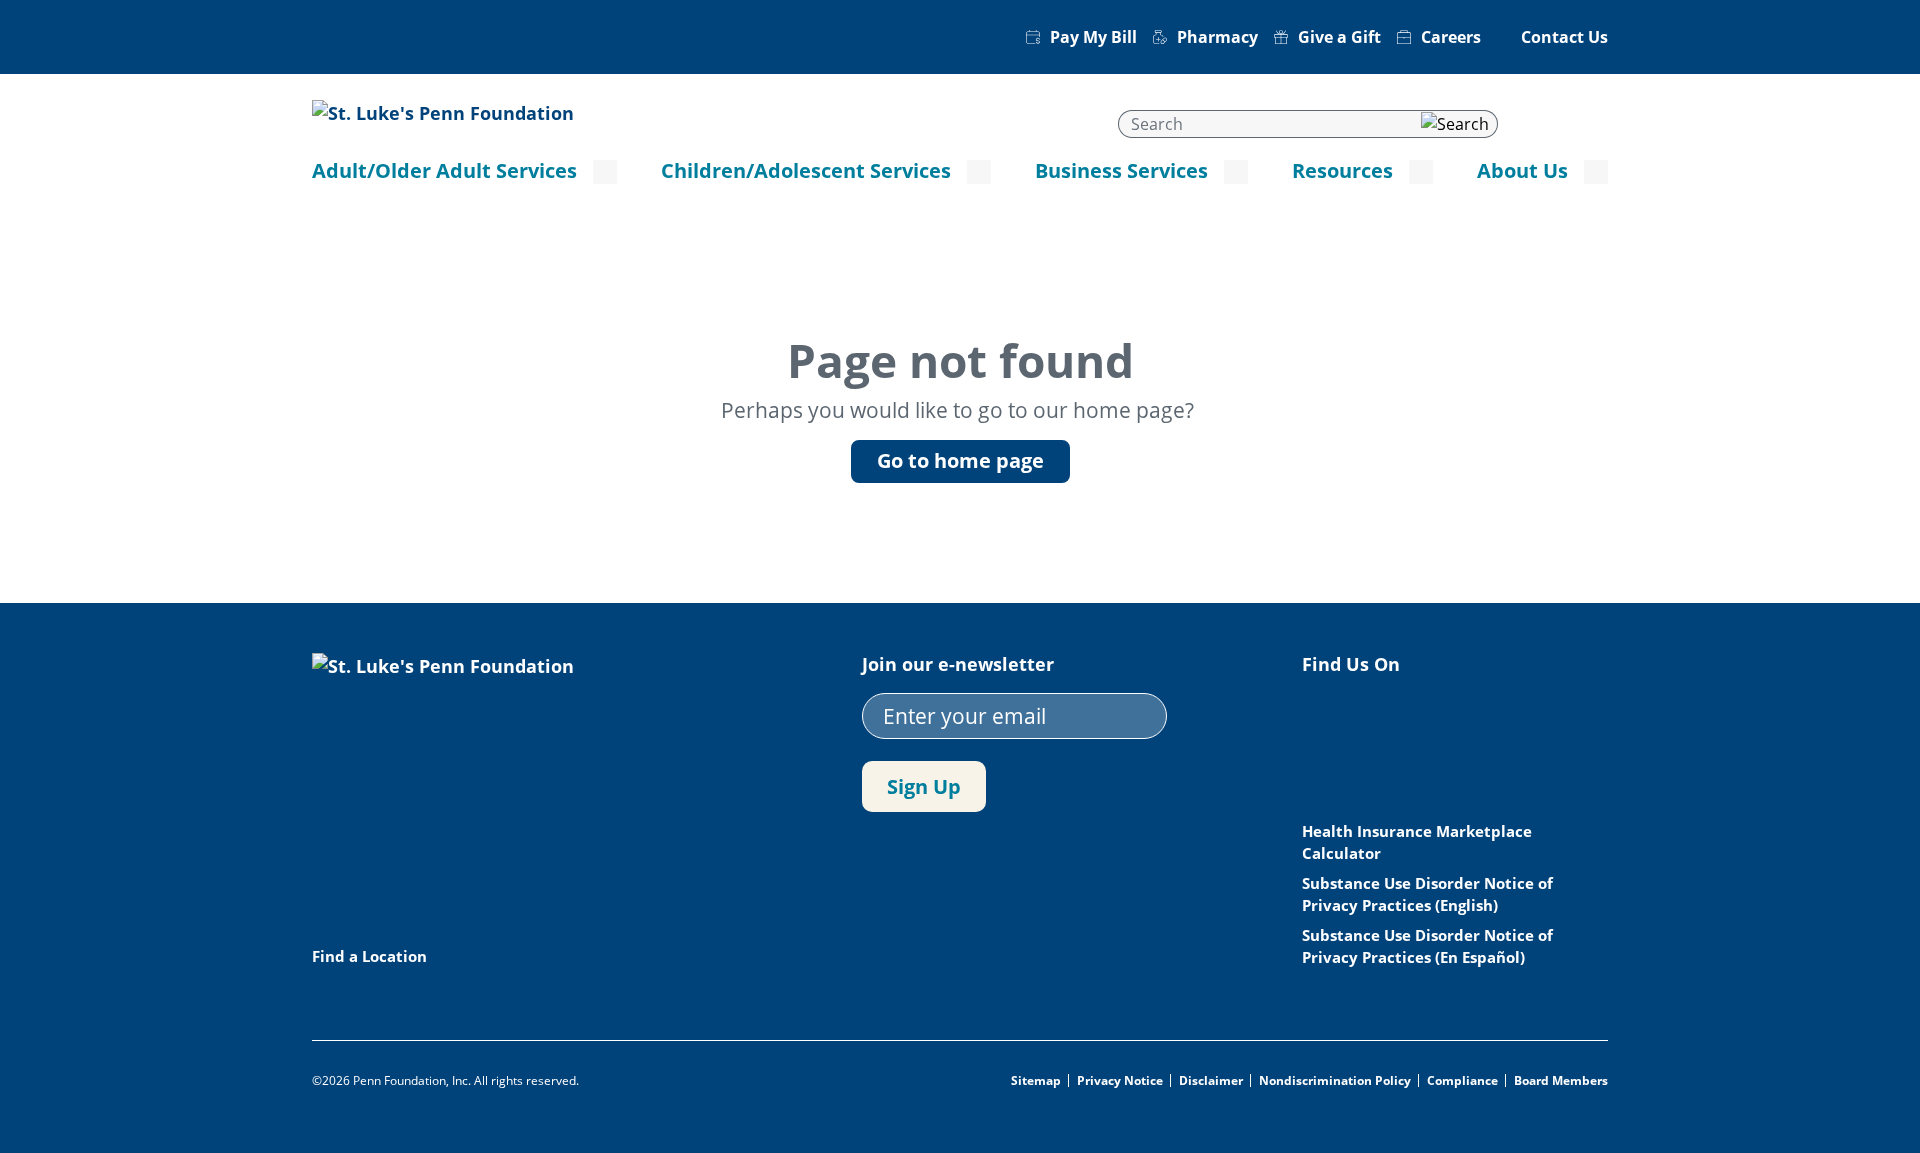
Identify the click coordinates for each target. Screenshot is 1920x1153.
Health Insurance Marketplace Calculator (1417, 842)
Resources (1342, 171)
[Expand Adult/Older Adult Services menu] (605, 172)
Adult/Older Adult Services (444, 171)
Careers (1451, 37)
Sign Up (924, 786)
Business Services (1121, 171)
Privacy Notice (1120, 1081)
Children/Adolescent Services (806, 171)
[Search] (1455, 124)
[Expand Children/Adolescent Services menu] (979, 172)
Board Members (1561, 1081)
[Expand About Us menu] (1596, 172)
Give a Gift (1339, 37)
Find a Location (369, 956)
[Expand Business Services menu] (1236, 172)
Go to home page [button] (960, 460)
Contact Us (1564, 37)
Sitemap (1036, 1081)
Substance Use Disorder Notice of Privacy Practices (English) (1427, 894)
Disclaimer (1211, 1081)
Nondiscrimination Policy (1335, 1081)
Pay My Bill (1093, 37)
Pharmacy (1217, 37)
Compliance (1462, 1081)
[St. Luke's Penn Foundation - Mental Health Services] (443, 111)
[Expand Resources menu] (1421, 172)
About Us (1522, 171)
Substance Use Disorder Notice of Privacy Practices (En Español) (1427, 946)
